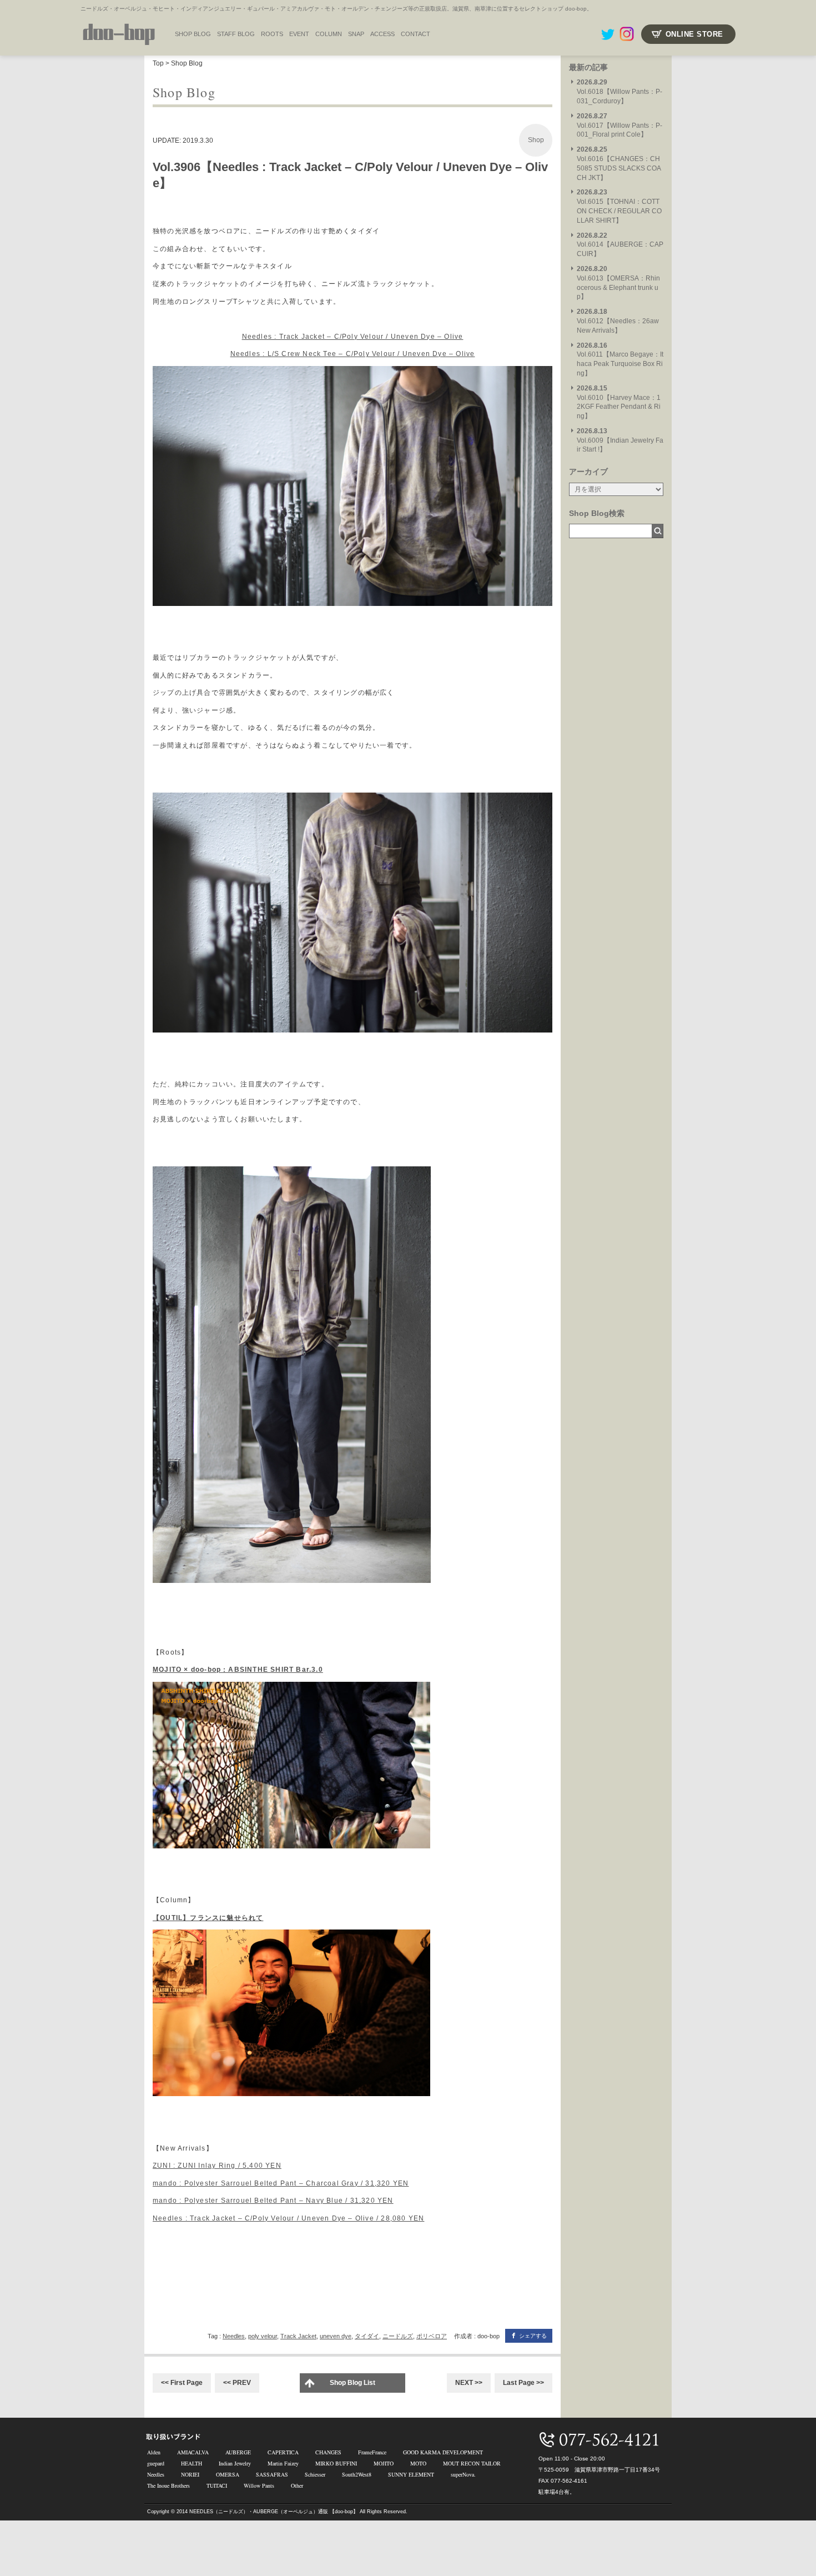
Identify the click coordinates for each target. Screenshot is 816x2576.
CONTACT (415, 34)
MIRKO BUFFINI (336, 2463)
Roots (272, 34)
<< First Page (182, 2383)
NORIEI (190, 2474)
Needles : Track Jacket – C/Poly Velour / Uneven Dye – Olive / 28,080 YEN (288, 2218)
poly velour (263, 2336)
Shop (536, 140)
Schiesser (315, 2474)
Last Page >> (523, 2383)
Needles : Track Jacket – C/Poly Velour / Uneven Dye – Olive (353, 337)
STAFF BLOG (236, 34)
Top (158, 63)
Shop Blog (187, 63)
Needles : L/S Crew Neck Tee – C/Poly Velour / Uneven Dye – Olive (353, 354)
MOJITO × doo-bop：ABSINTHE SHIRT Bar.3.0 (238, 1670)
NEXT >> (469, 2383)
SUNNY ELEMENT (411, 2474)
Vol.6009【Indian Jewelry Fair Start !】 (620, 440)
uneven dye (336, 2336)
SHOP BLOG (193, 34)
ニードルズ (398, 2336)
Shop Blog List (352, 2383)
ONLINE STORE (694, 34)
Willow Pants (259, 2485)
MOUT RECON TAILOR (472, 2463)
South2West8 (357, 2474)
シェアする (533, 2336)
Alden (154, 2452)
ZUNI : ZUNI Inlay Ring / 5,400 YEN (217, 2166)
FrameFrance (372, 2452)
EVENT (299, 34)
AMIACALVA (193, 2452)
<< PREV (237, 2383)
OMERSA (228, 2474)
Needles (234, 2336)
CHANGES (328, 2452)
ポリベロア (432, 2336)
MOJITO (384, 2463)
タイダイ (367, 2336)
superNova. (463, 2474)
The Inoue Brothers (168, 2485)
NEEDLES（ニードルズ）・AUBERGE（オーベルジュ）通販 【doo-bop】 (274, 2512)
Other (297, 2485)
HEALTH (192, 2463)
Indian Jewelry (235, 2463)
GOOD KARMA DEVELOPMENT (443, 2452)
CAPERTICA (283, 2452)
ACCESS (382, 34)
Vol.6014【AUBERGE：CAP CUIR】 (620, 245)
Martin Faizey (283, 2463)
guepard (156, 2463)
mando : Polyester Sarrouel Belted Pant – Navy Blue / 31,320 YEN (273, 2201)
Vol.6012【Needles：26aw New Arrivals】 (618, 321)
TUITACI (217, 2485)
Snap (356, 34)
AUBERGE (238, 2452)
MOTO (418, 2463)
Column (329, 34)
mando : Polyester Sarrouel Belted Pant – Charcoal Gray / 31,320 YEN (281, 2183)
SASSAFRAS (272, 2474)
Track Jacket (298, 2336)
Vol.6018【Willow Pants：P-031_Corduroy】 (619, 92)
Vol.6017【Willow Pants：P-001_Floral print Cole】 (619, 126)
